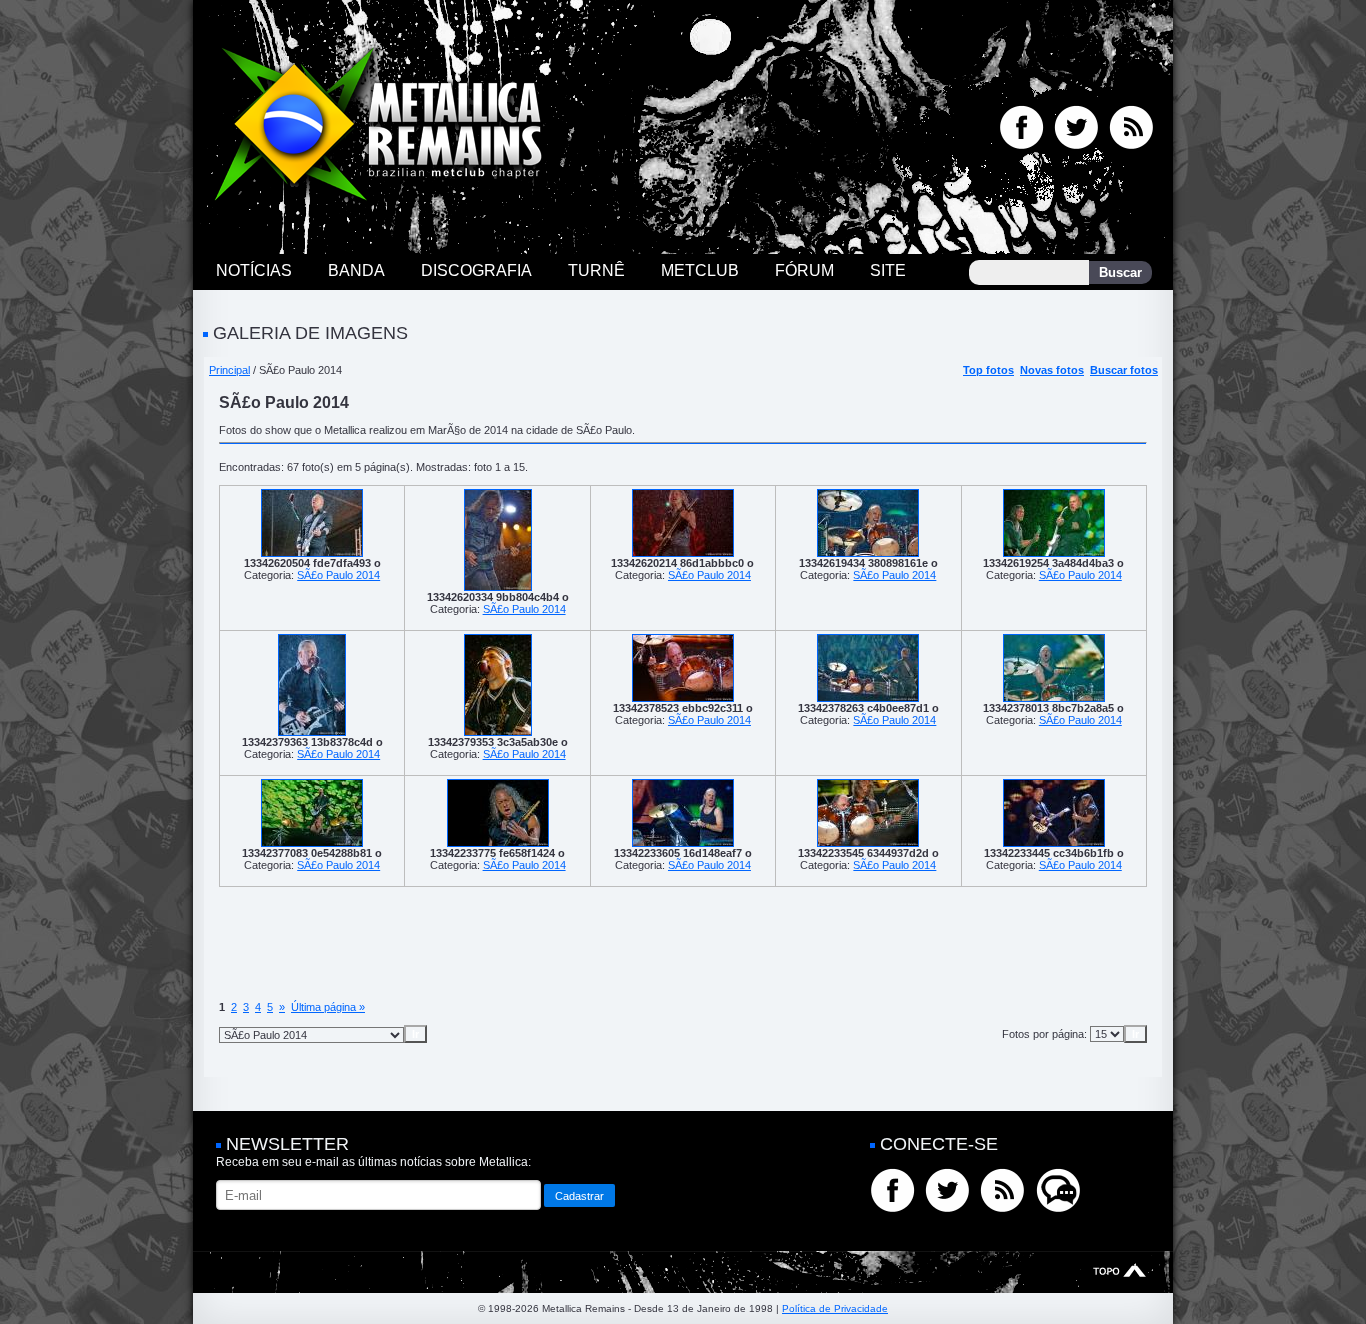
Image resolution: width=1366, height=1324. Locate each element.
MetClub (700, 270)
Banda (356, 270)
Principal (229, 370)
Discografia (476, 270)
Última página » (328, 1007)
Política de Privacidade (835, 1308)
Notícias (254, 270)
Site (888, 270)
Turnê (596, 270)
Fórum (804, 270)
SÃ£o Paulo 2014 (338, 575)
